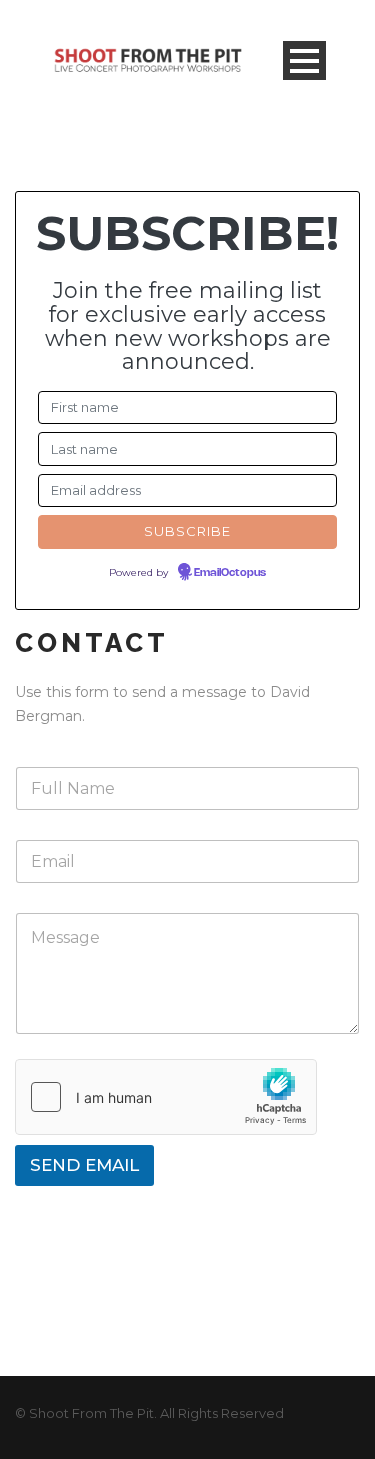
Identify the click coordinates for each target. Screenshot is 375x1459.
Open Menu (304, 60)
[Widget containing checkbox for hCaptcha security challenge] (166, 1097)
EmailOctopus (230, 573)
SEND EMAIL (84, 1165)
